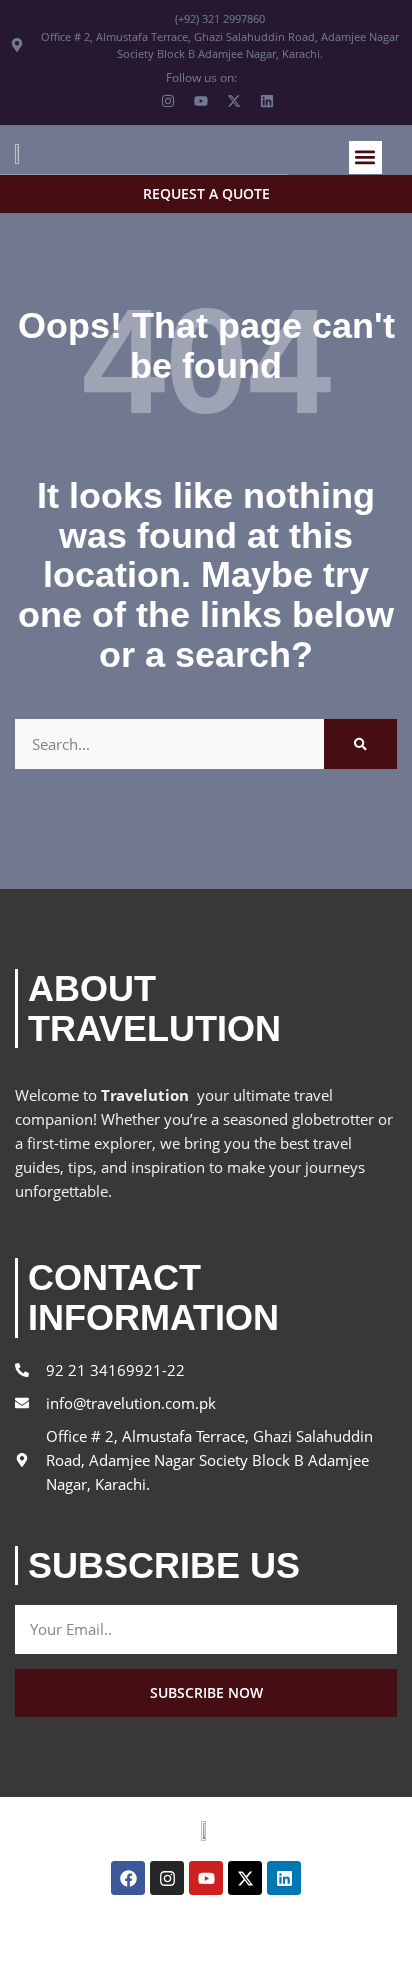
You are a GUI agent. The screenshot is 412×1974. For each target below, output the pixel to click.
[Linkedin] (284, 1878)
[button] (365, 157)
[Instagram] (167, 1878)
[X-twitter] (245, 1878)
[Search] (360, 744)
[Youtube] (206, 1878)
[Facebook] (128, 1878)
